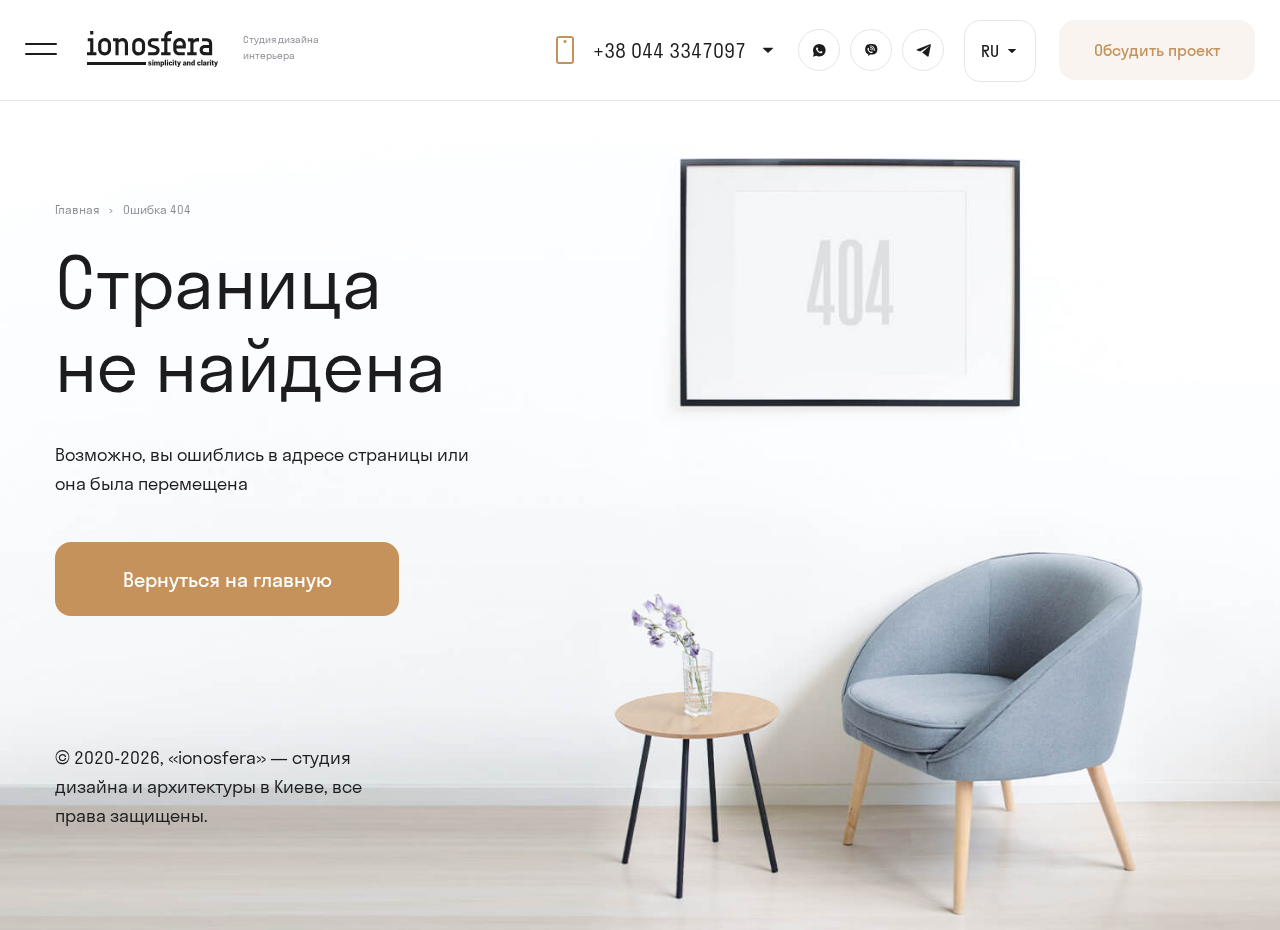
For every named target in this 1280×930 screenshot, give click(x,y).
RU (990, 50)
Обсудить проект (1157, 49)
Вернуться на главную (227, 579)
